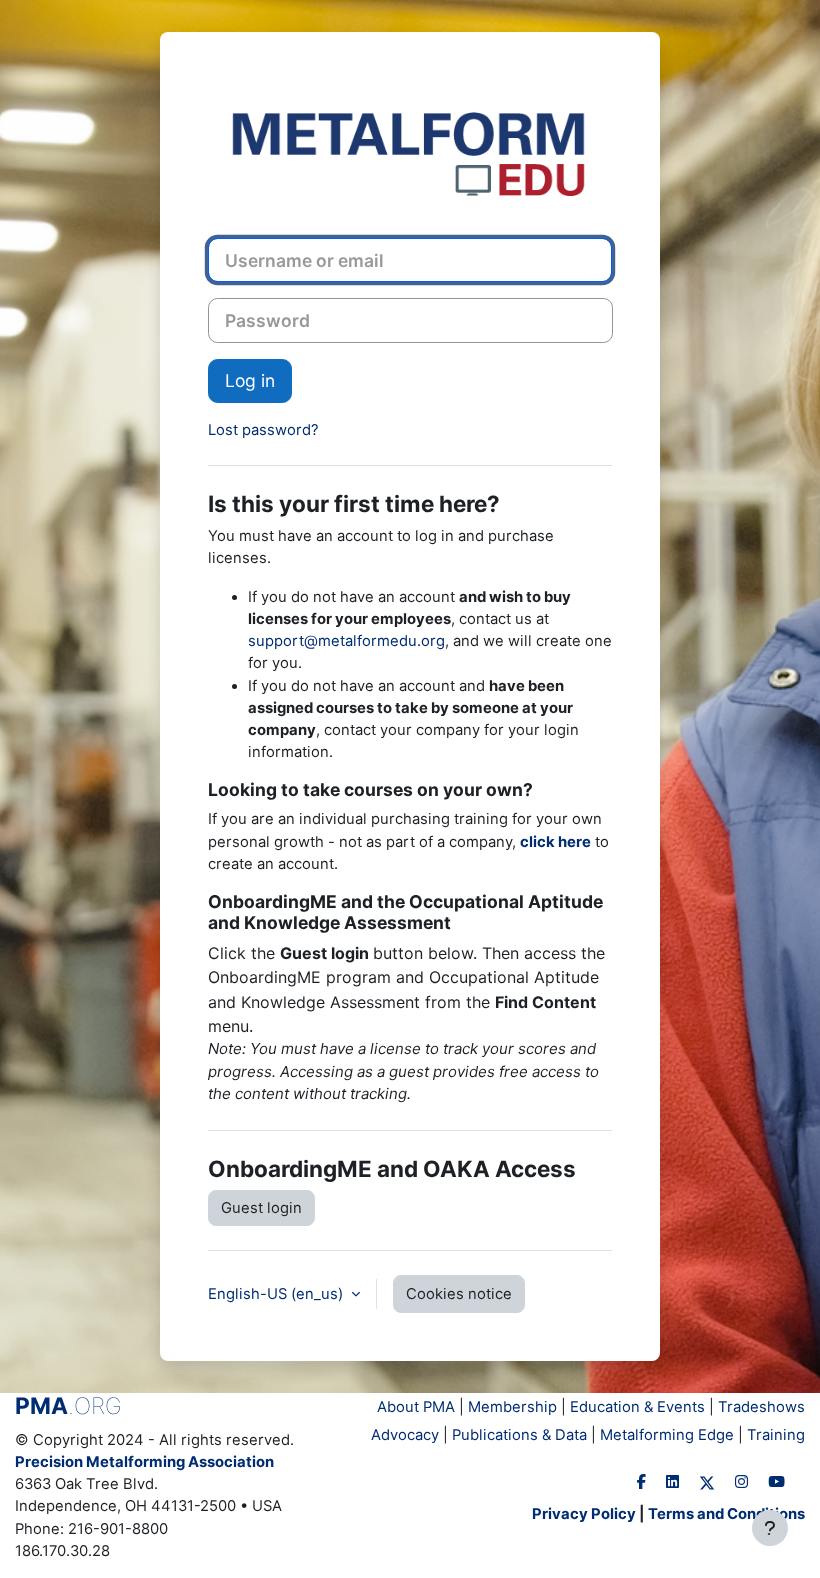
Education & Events (637, 1407)
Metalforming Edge (667, 1435)
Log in (250, 380)
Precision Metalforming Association (144, 1462)
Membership (512, 1407)
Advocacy (405, 1435)
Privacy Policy (584, 1514)
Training (776, 1435)
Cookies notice (459, 1294)
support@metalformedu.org (346, 641)
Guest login (261, 1208)
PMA (68, 1406)
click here (555, 842)
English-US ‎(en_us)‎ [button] (277, 1294)
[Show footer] (770, 1528)
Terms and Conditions (726, 1514)
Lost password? (263, 430)
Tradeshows (761, 1407)
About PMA (416, 1407)
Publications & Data (519, 1435)
